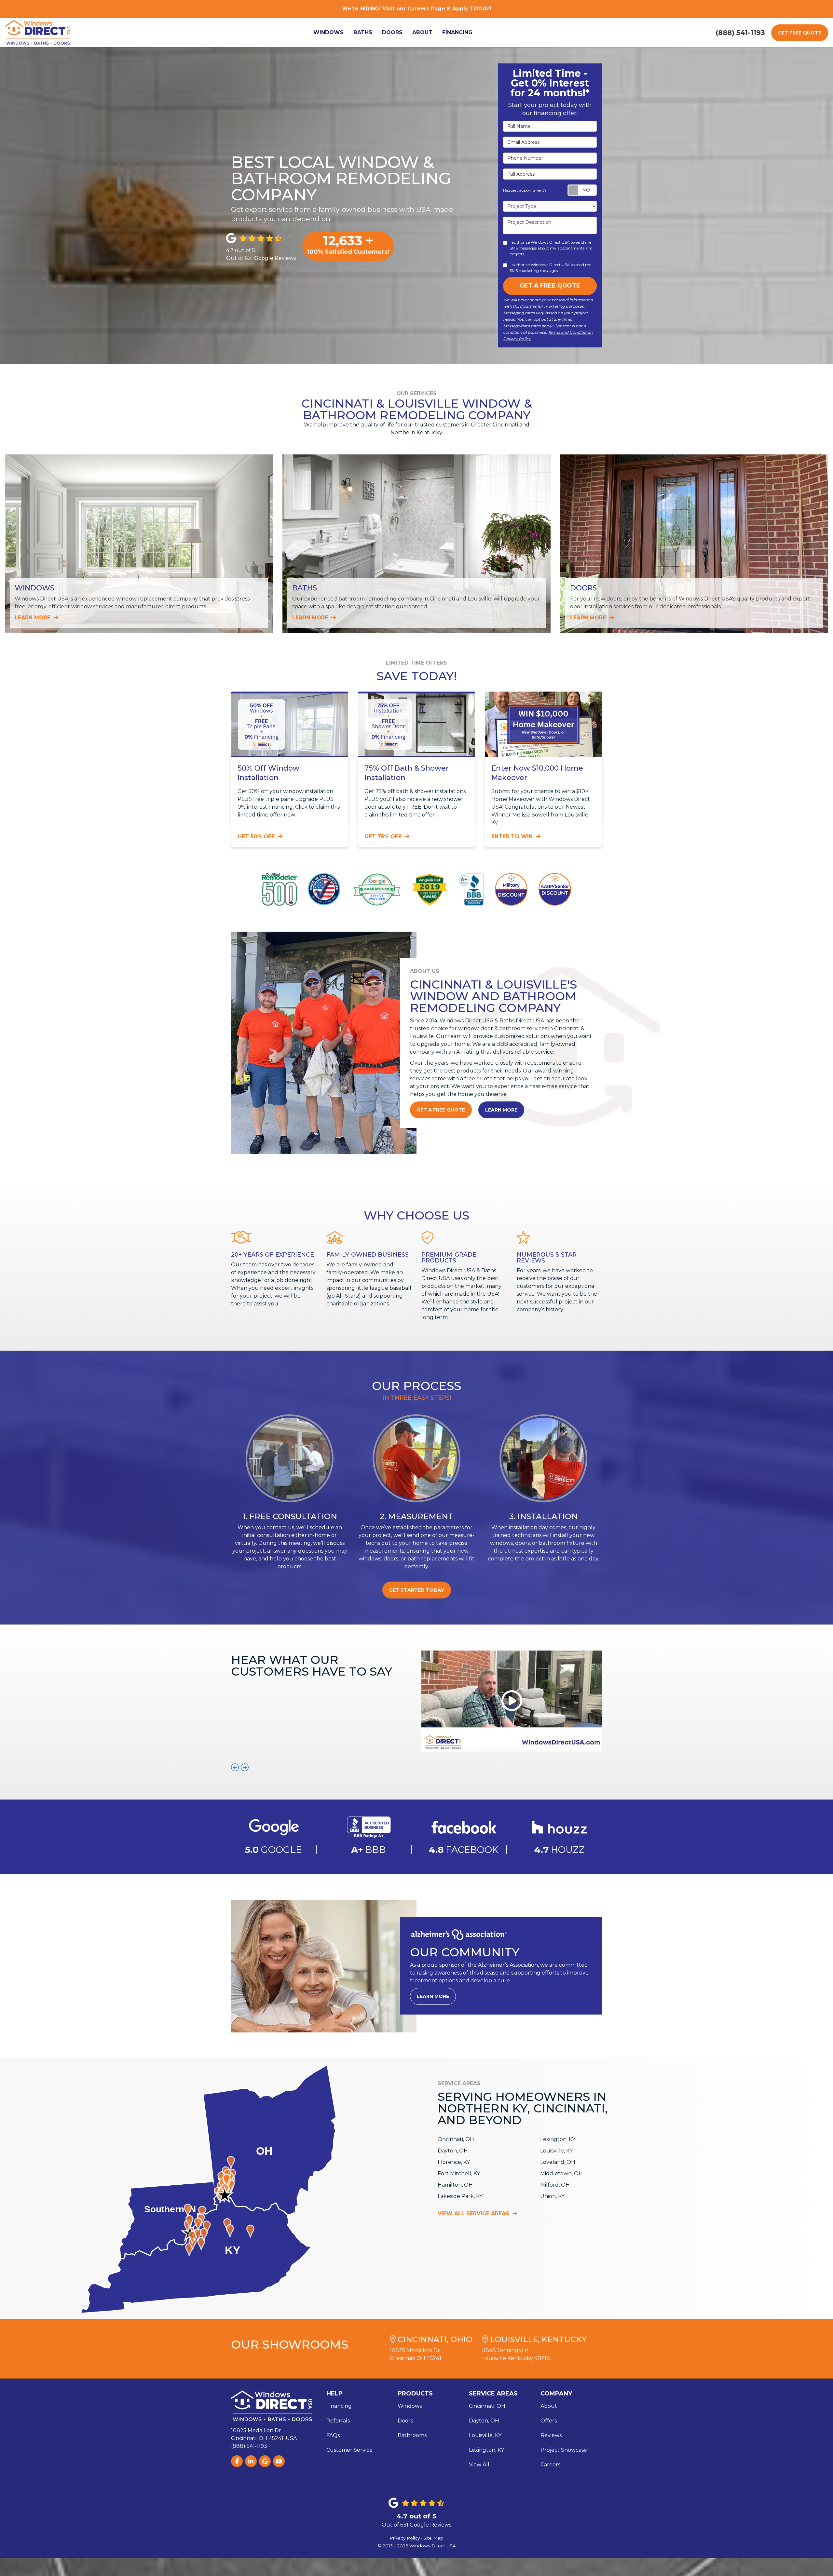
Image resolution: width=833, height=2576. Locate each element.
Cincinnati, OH (456, 2139)
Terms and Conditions (569, 332)
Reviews (551, 2435)
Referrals (338, 2421)
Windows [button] (328, 32)
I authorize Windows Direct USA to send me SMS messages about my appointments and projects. (551, 248)
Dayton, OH (453, 2151)
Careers (550, 2465)
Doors (405, 2421)
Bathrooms (412, 2435)
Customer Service (349, 2450)
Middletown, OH (561, 2173)
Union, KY (552, 2196)
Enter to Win (513, 836)
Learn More (501, 1110)
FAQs (333, 2435)
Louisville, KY (556, 2151)
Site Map (433, 2538)
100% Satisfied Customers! (348, 244)
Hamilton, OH (455, 2185)
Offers (549, 2421)
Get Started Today (417, 1590)
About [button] (422, 32)
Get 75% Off (384, 836)
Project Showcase (564, 2450)
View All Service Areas (474, 2213)
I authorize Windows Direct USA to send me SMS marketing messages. (550, 268)
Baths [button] (363, 32)
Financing (339, 2406)
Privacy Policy (517, 339)
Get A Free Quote (550, 286)
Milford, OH (555, 2185)
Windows (410, 2406)
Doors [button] (392, 32)
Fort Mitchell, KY (459, 2173)
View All (479, 2465)
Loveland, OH (558, 2162)
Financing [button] (457, 32)
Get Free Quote (800, 33)
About (549, 2406)
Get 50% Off (257, 836)
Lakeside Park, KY (460, 2196)
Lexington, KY (558, 2139)
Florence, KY (454, 2162)
